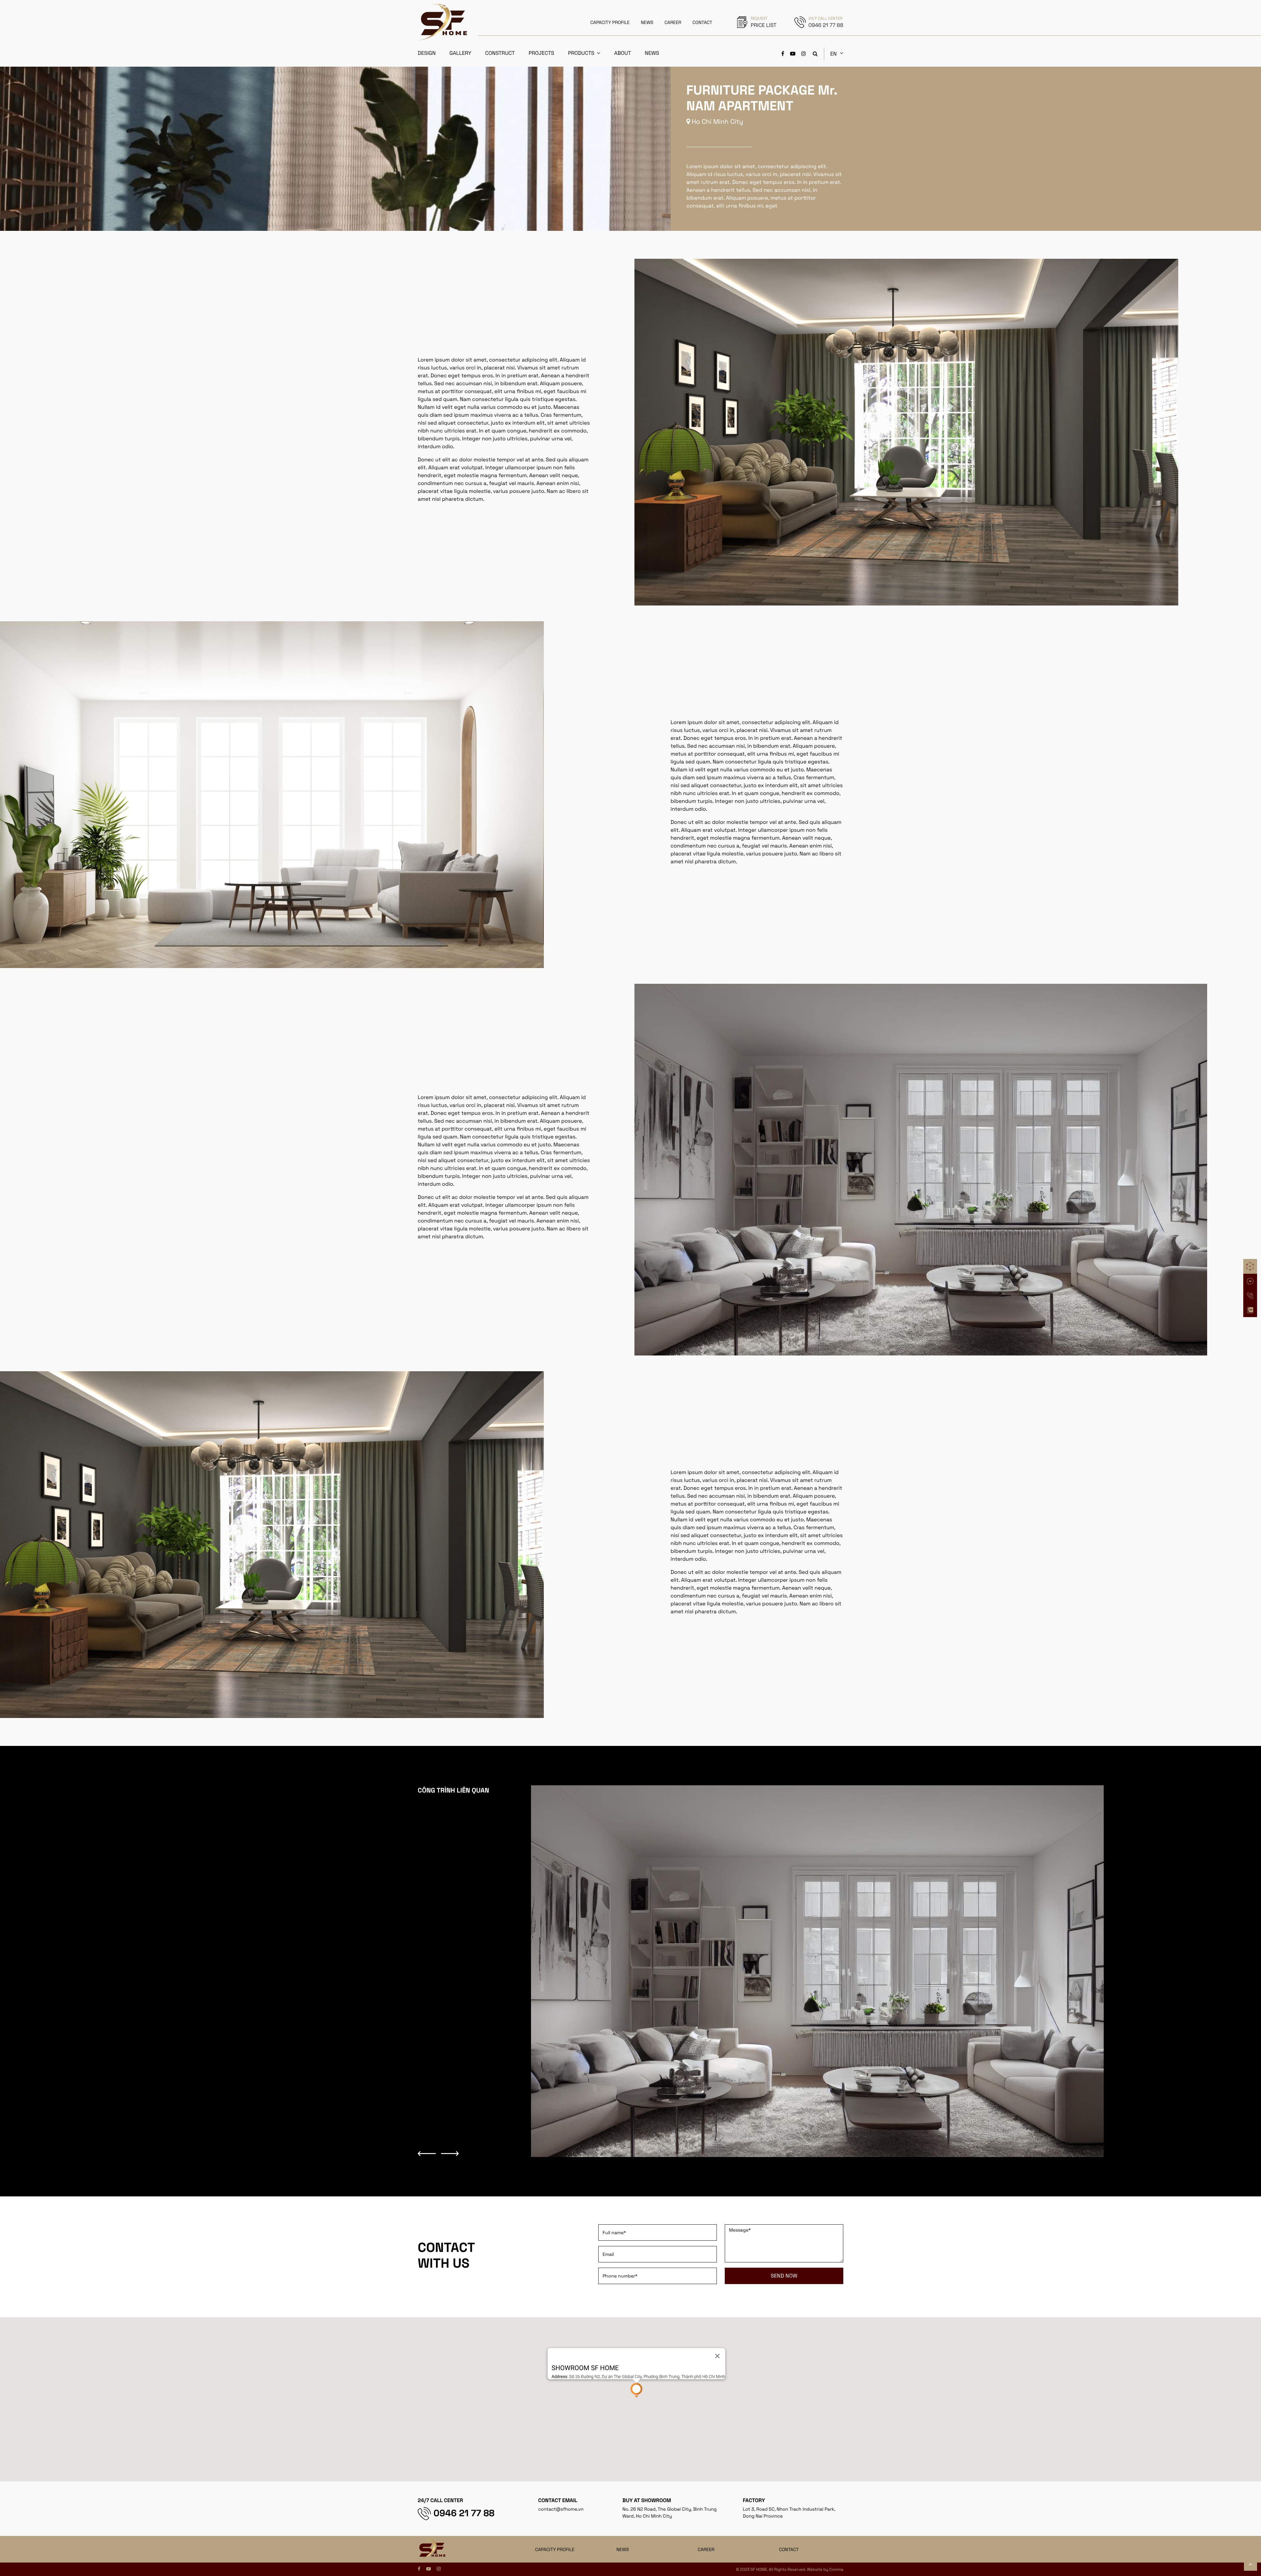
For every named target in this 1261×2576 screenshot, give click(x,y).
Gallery (461, 53)
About (622, 53)
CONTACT (703, 23)
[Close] (717, 2356)
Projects (542, 53)
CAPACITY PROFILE (610, 23)
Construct (500, 53)
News (652, 53)
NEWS (647, 23)
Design (427, 53)
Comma (836, 2569)
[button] (636, 2390)
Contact (789, 2550)
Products (581, 53)
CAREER (673, 23)
